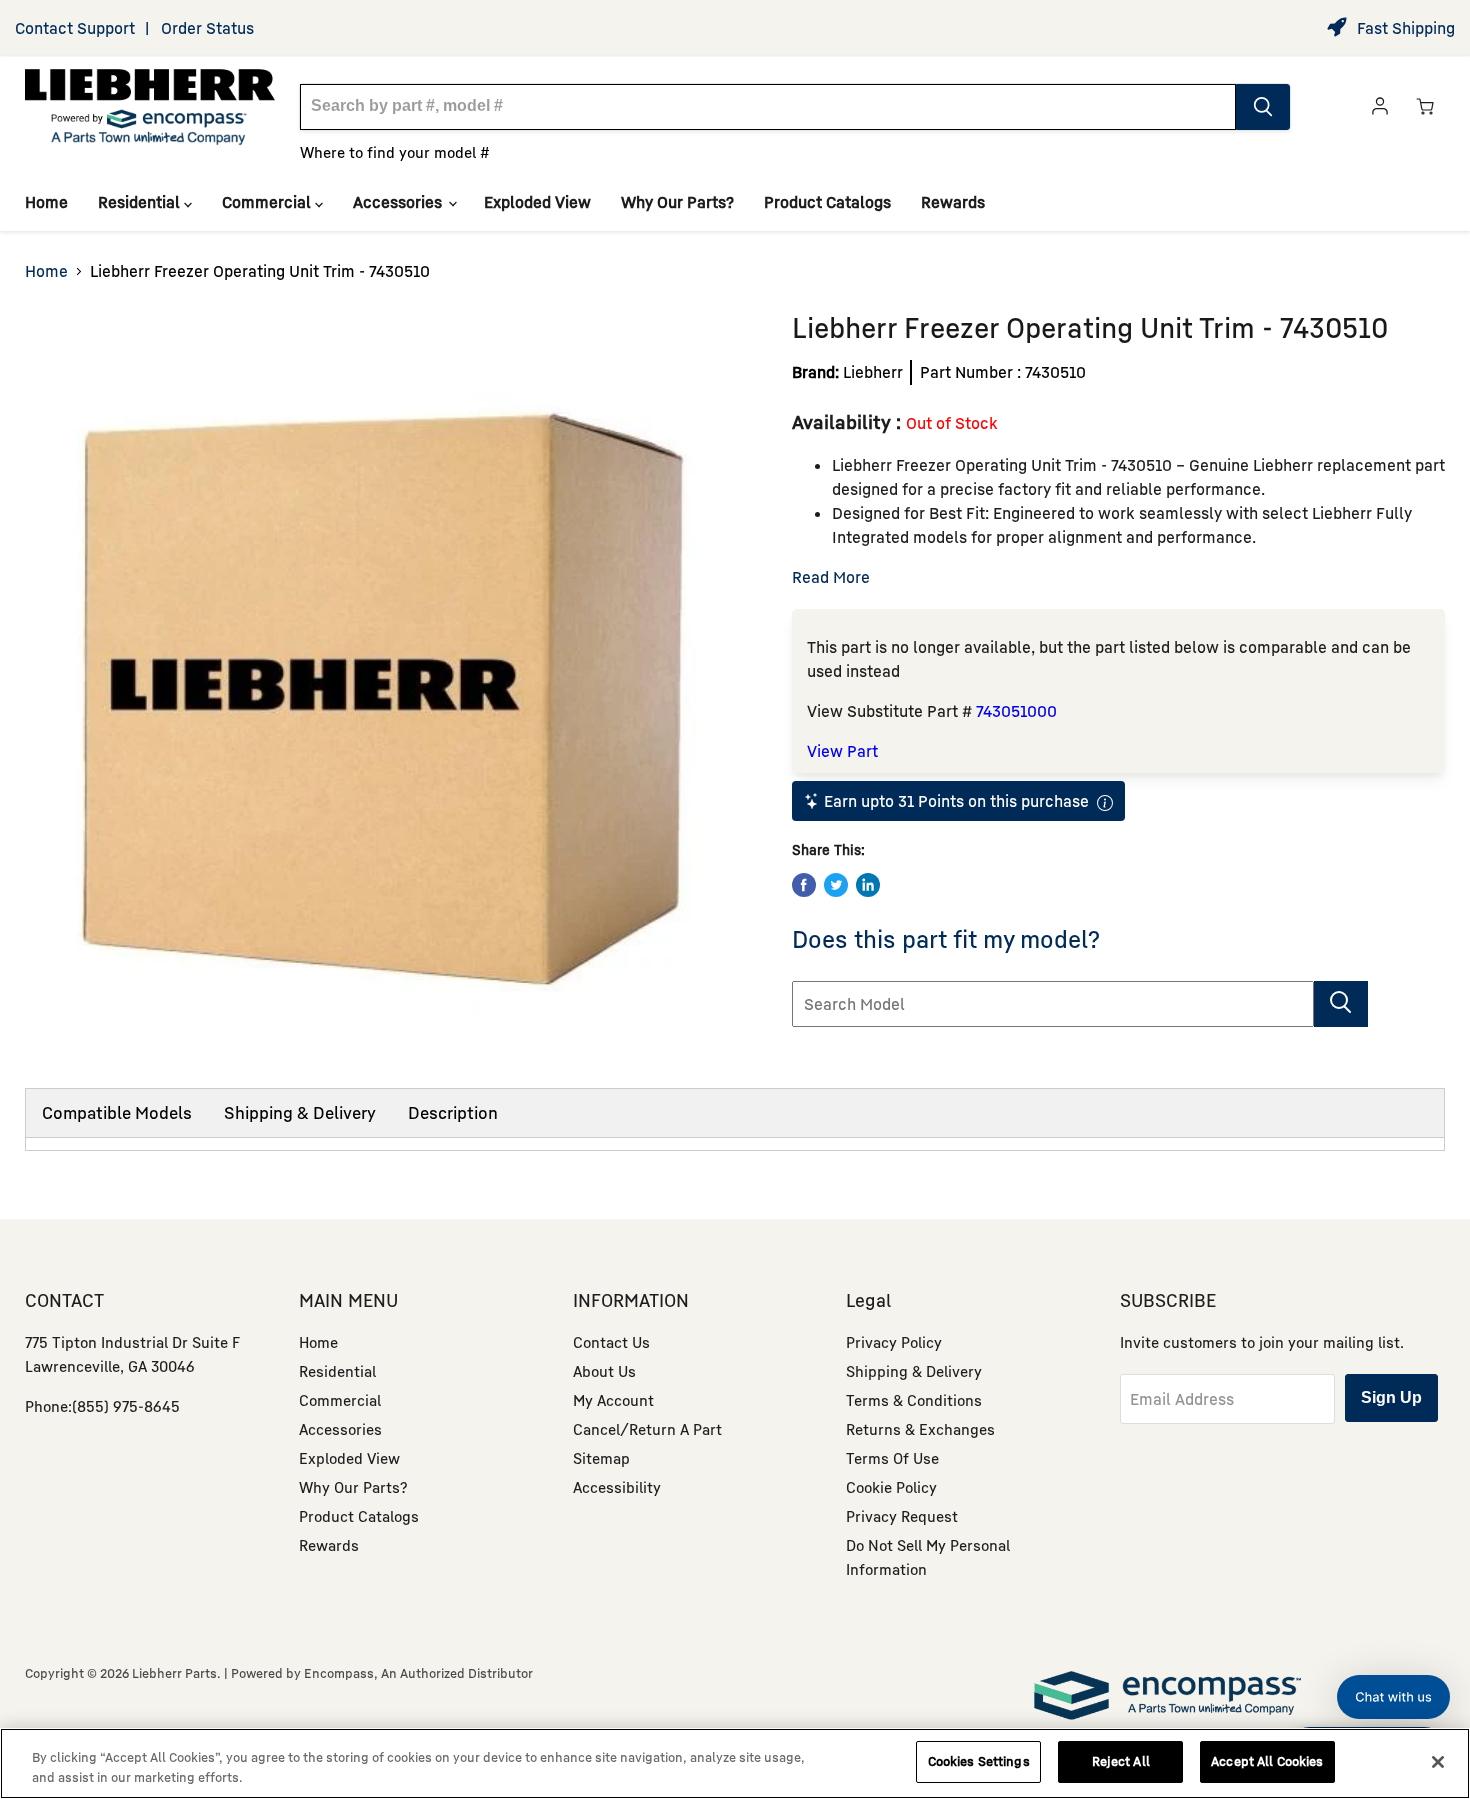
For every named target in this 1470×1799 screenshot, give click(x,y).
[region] (735, 1763)
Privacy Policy (894, 1342)
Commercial (268, 202)
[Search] (1263, 107)
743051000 (1016, 711)
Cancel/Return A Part (647, 1429)
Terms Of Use (892, 1458)
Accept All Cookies (1267, 1761)
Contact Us (611, 1342)
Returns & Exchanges (920, 1429)
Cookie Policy (891, 1487)
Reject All (1121, 1761)
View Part (842, 751)
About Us (604, 1371)
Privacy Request (902, 1516)
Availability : (849, 421)
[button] (1393, 1697)
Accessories (399, 202)
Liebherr (873, 372)
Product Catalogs (827, 202)
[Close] (1438, 1762)
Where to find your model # (395, 152)
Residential (141, 202)
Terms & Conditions (914, 1400)
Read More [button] (831, 577)
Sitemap (601, 1458)
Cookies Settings (979, 1761)
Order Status (207, 28)
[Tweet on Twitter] (836, 885)
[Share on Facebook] (804, 885)
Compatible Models (117, 1112)
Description (453, 1112)
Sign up (1391, 1397)
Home (46, 202)
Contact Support (75, 28)
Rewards (953, 202)
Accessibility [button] (617, 1487)
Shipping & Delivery (300, 1112)
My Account (613, 1400)
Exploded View (537, 202)
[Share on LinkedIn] (868, 885)
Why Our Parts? (677, 202)
